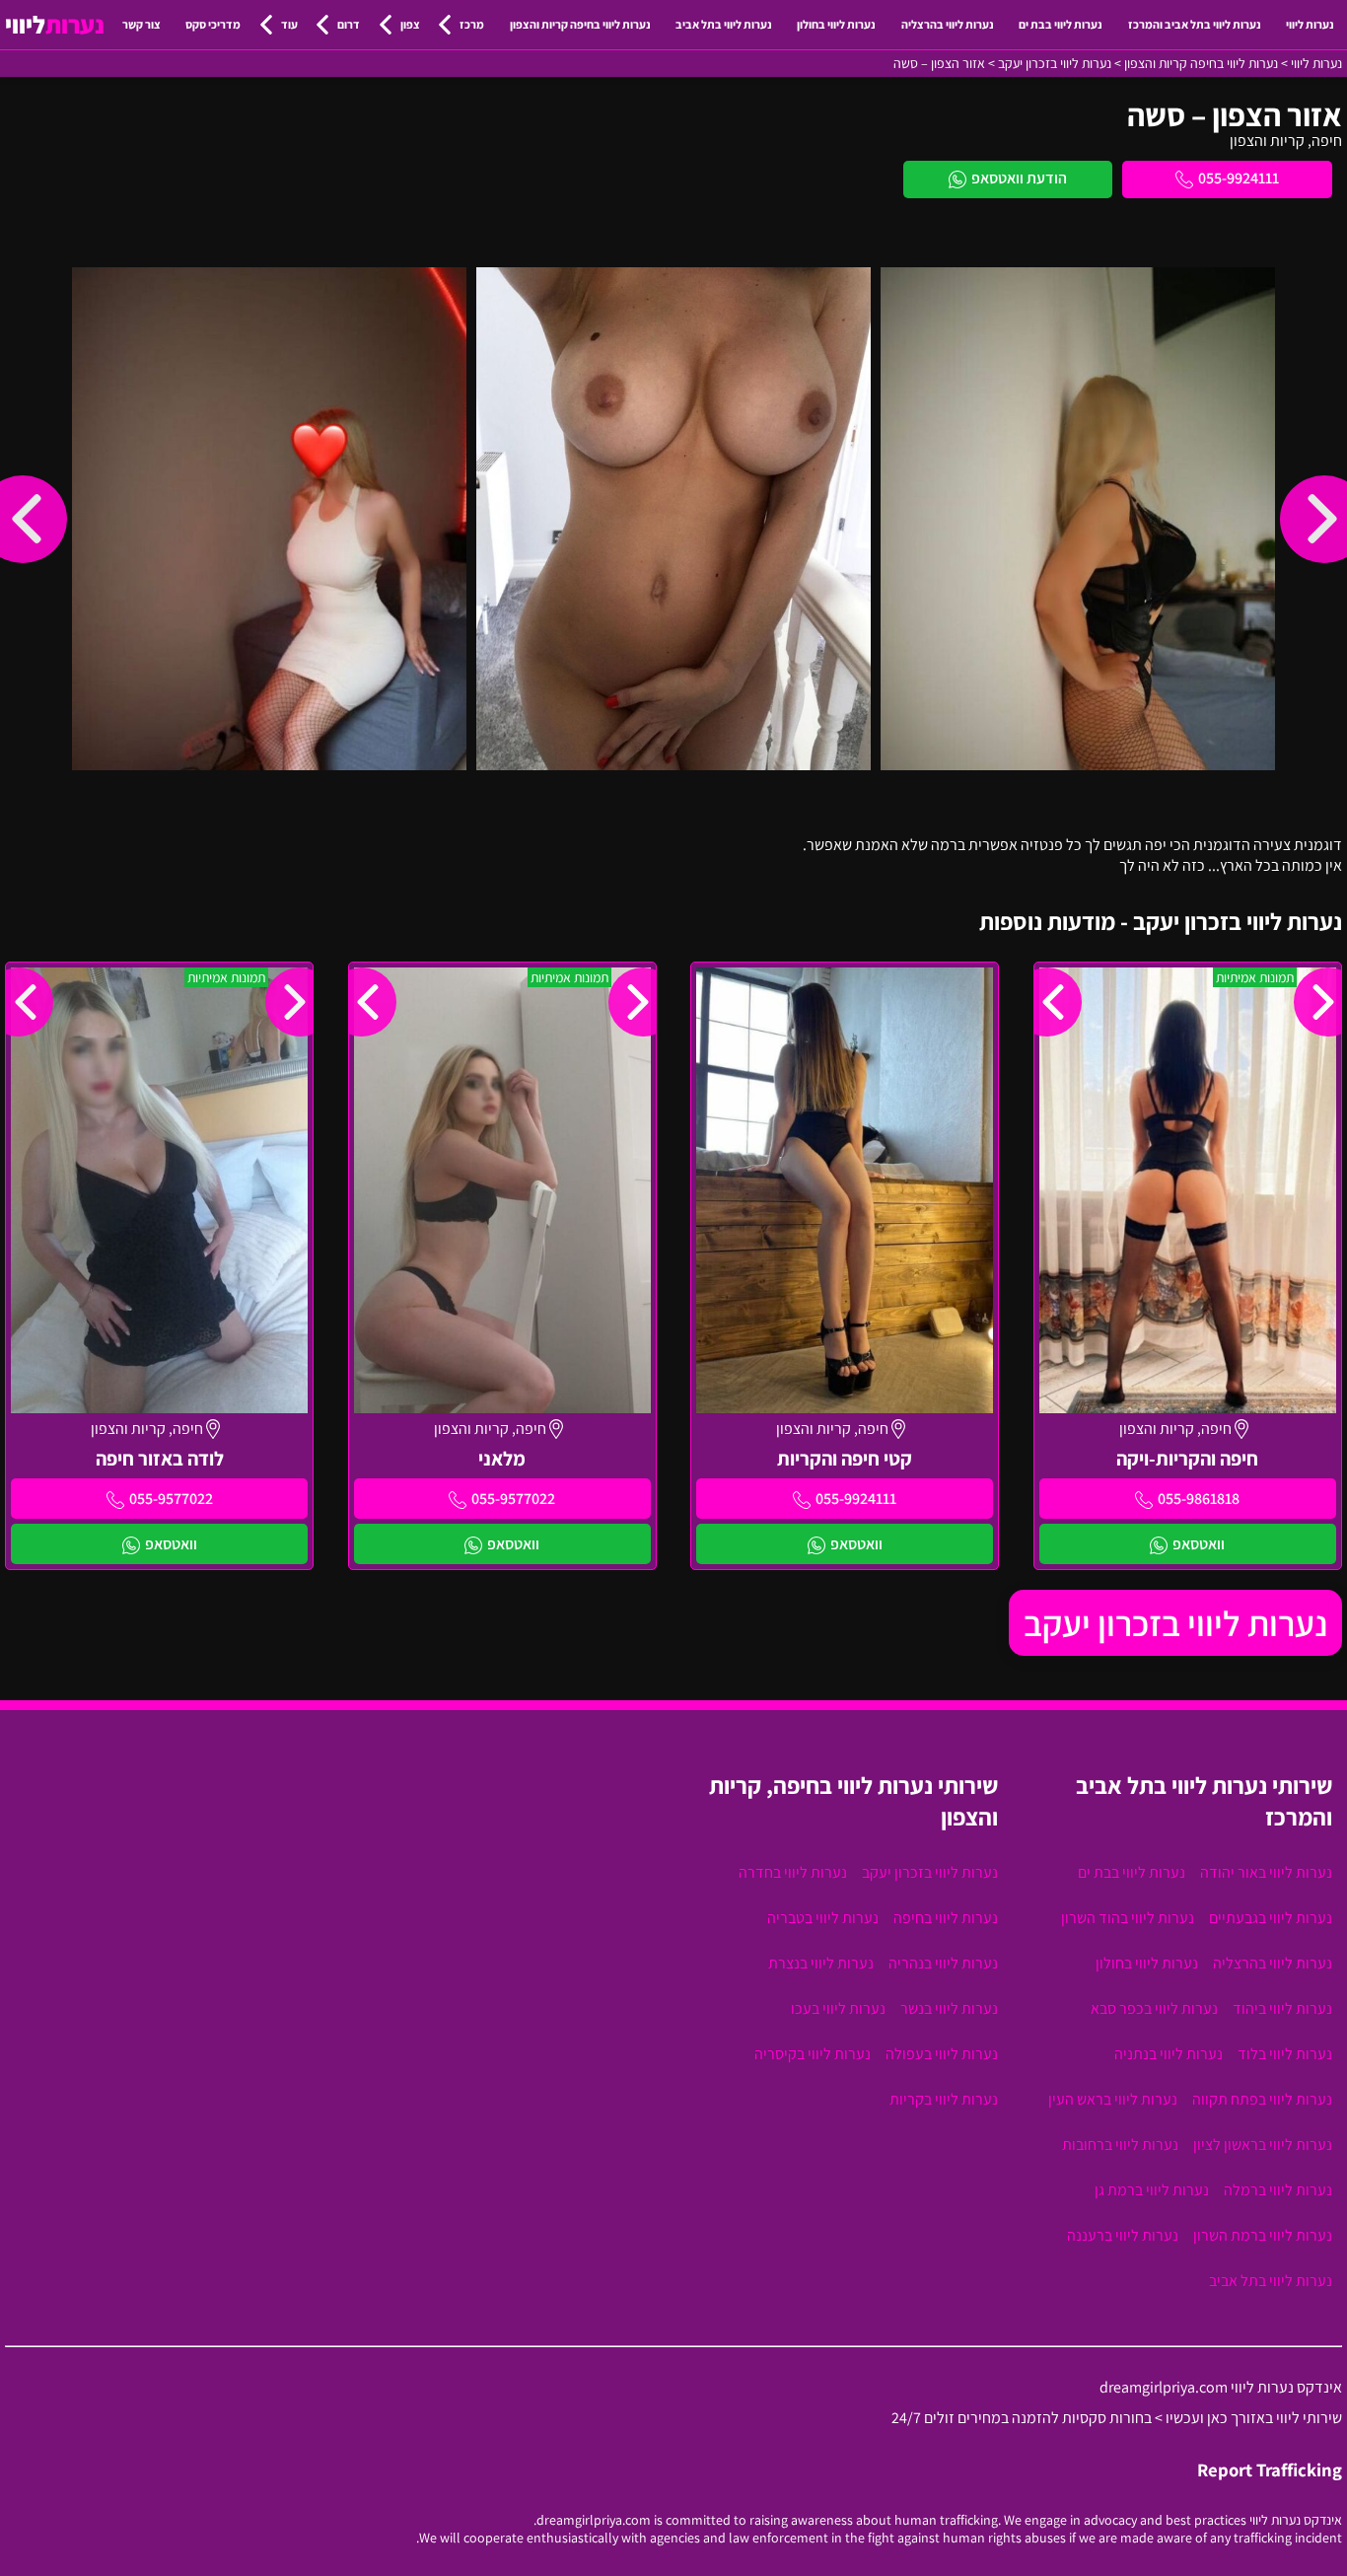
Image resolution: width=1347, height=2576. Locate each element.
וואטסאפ (1199, 1544)
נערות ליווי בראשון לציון (1263, 2145)
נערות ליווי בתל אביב (724, 24)
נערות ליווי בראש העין (1113, 2099)
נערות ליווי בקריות (944, 2099)
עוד (289, 24)
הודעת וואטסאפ (1019, 178)
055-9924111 (1239, 178)
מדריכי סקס (213, 24)
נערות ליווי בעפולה (942, 2054)
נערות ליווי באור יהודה (1266, 1872)
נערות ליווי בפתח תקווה (1262, 2099)
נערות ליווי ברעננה (1123, 2235)
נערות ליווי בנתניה (1169, 2054)
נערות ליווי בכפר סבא (1154, 2008)
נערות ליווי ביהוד (1282, 2008)
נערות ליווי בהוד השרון (1128, 1918)
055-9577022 (513, 1499)
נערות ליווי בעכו (838, 2008)
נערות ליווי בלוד (1285, 2054)
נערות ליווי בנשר (949, 2008)
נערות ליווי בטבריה (823, 1918)
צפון (410, 24)
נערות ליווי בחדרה (793, 1872)
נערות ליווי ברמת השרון (1263, 2235)
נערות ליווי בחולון (836, 24)
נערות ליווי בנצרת (821, 1963)
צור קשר (142, 24)
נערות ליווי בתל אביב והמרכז (1195, 24)
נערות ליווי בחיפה (946, 1918)
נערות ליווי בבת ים (1061, 24)
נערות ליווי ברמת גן (1152, 2190)
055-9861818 (1199, 1499)
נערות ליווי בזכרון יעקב (1175, 1623)
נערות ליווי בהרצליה (948, 24)
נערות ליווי (1310, 24)
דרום (349, 24)
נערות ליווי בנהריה (943, 1963)
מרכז (472, 24)
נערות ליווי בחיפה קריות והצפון (580, 24)
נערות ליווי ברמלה (1278, 2190)
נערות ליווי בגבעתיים (1271, 1918)
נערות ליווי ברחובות (1120, 2145)
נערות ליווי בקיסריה (813, 2054)
